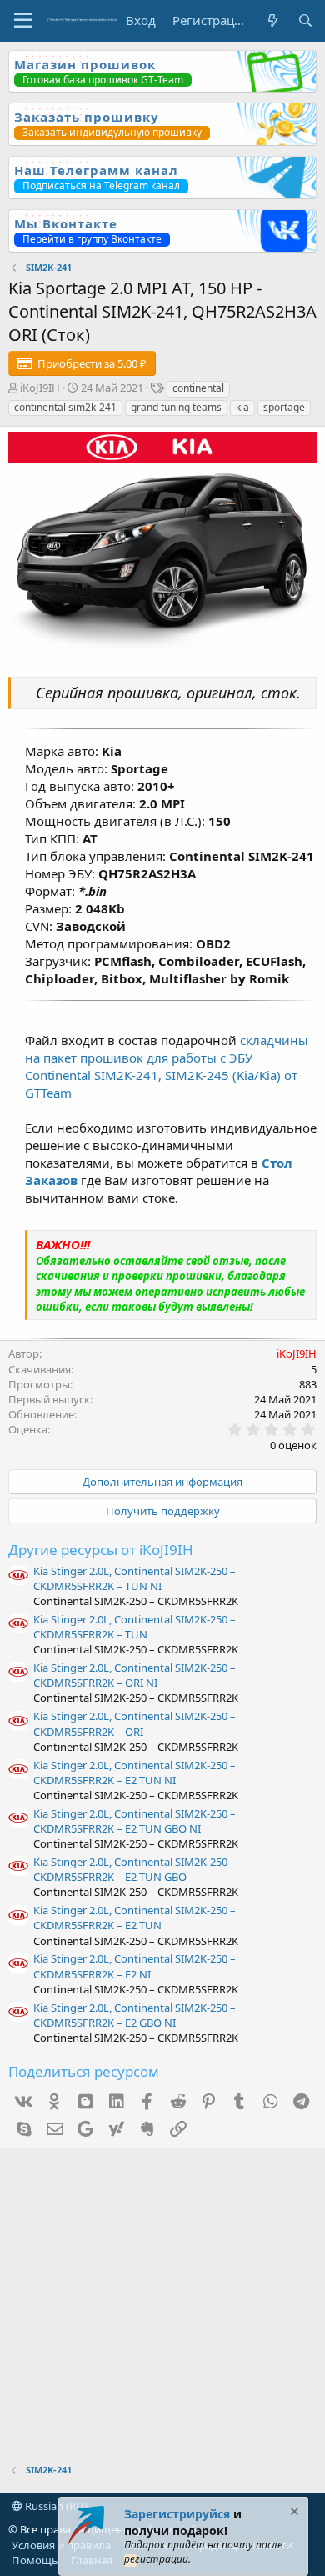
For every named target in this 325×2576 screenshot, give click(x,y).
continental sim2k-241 (65, 407)
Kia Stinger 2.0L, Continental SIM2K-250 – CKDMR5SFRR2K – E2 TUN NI (135, 1773)
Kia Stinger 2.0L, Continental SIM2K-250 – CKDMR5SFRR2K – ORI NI (135, 1675)
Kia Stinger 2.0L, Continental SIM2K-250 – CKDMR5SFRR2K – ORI (135, 1723)
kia (242, 407)
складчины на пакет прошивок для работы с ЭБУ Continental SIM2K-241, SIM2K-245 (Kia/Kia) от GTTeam (167, 1066)
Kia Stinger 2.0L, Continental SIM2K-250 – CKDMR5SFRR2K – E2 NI (135, 1966)
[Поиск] (305, 20)
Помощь (35, 2560)
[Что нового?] (272, 20)
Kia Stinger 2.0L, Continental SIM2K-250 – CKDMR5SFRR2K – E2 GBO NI (135, 2015)
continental (198, 388)
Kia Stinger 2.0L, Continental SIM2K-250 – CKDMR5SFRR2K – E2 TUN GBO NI (135, 1821)
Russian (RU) (55, 2506)
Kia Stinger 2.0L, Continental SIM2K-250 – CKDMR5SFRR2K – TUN (135, 1627)
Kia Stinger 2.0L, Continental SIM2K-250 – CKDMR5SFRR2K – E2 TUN (135, 1918)
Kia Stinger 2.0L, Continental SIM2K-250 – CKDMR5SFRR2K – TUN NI (135, 1578)
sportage (284, 407)
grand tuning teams (176, 407)
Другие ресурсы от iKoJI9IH (101, 1550)
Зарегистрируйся (177, 2514)
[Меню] (23, 21)
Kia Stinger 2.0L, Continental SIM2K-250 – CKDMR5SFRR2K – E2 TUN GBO (135, 1869)
